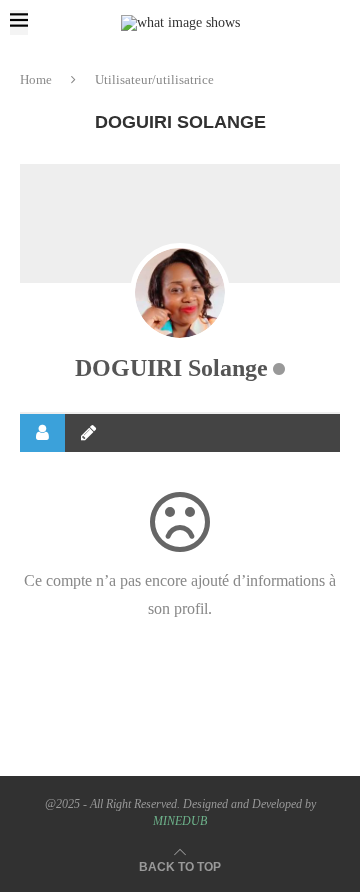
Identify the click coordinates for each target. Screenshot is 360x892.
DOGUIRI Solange (171, 368)
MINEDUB (180, 821)
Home (36, 79)
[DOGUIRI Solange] (180, 293)
